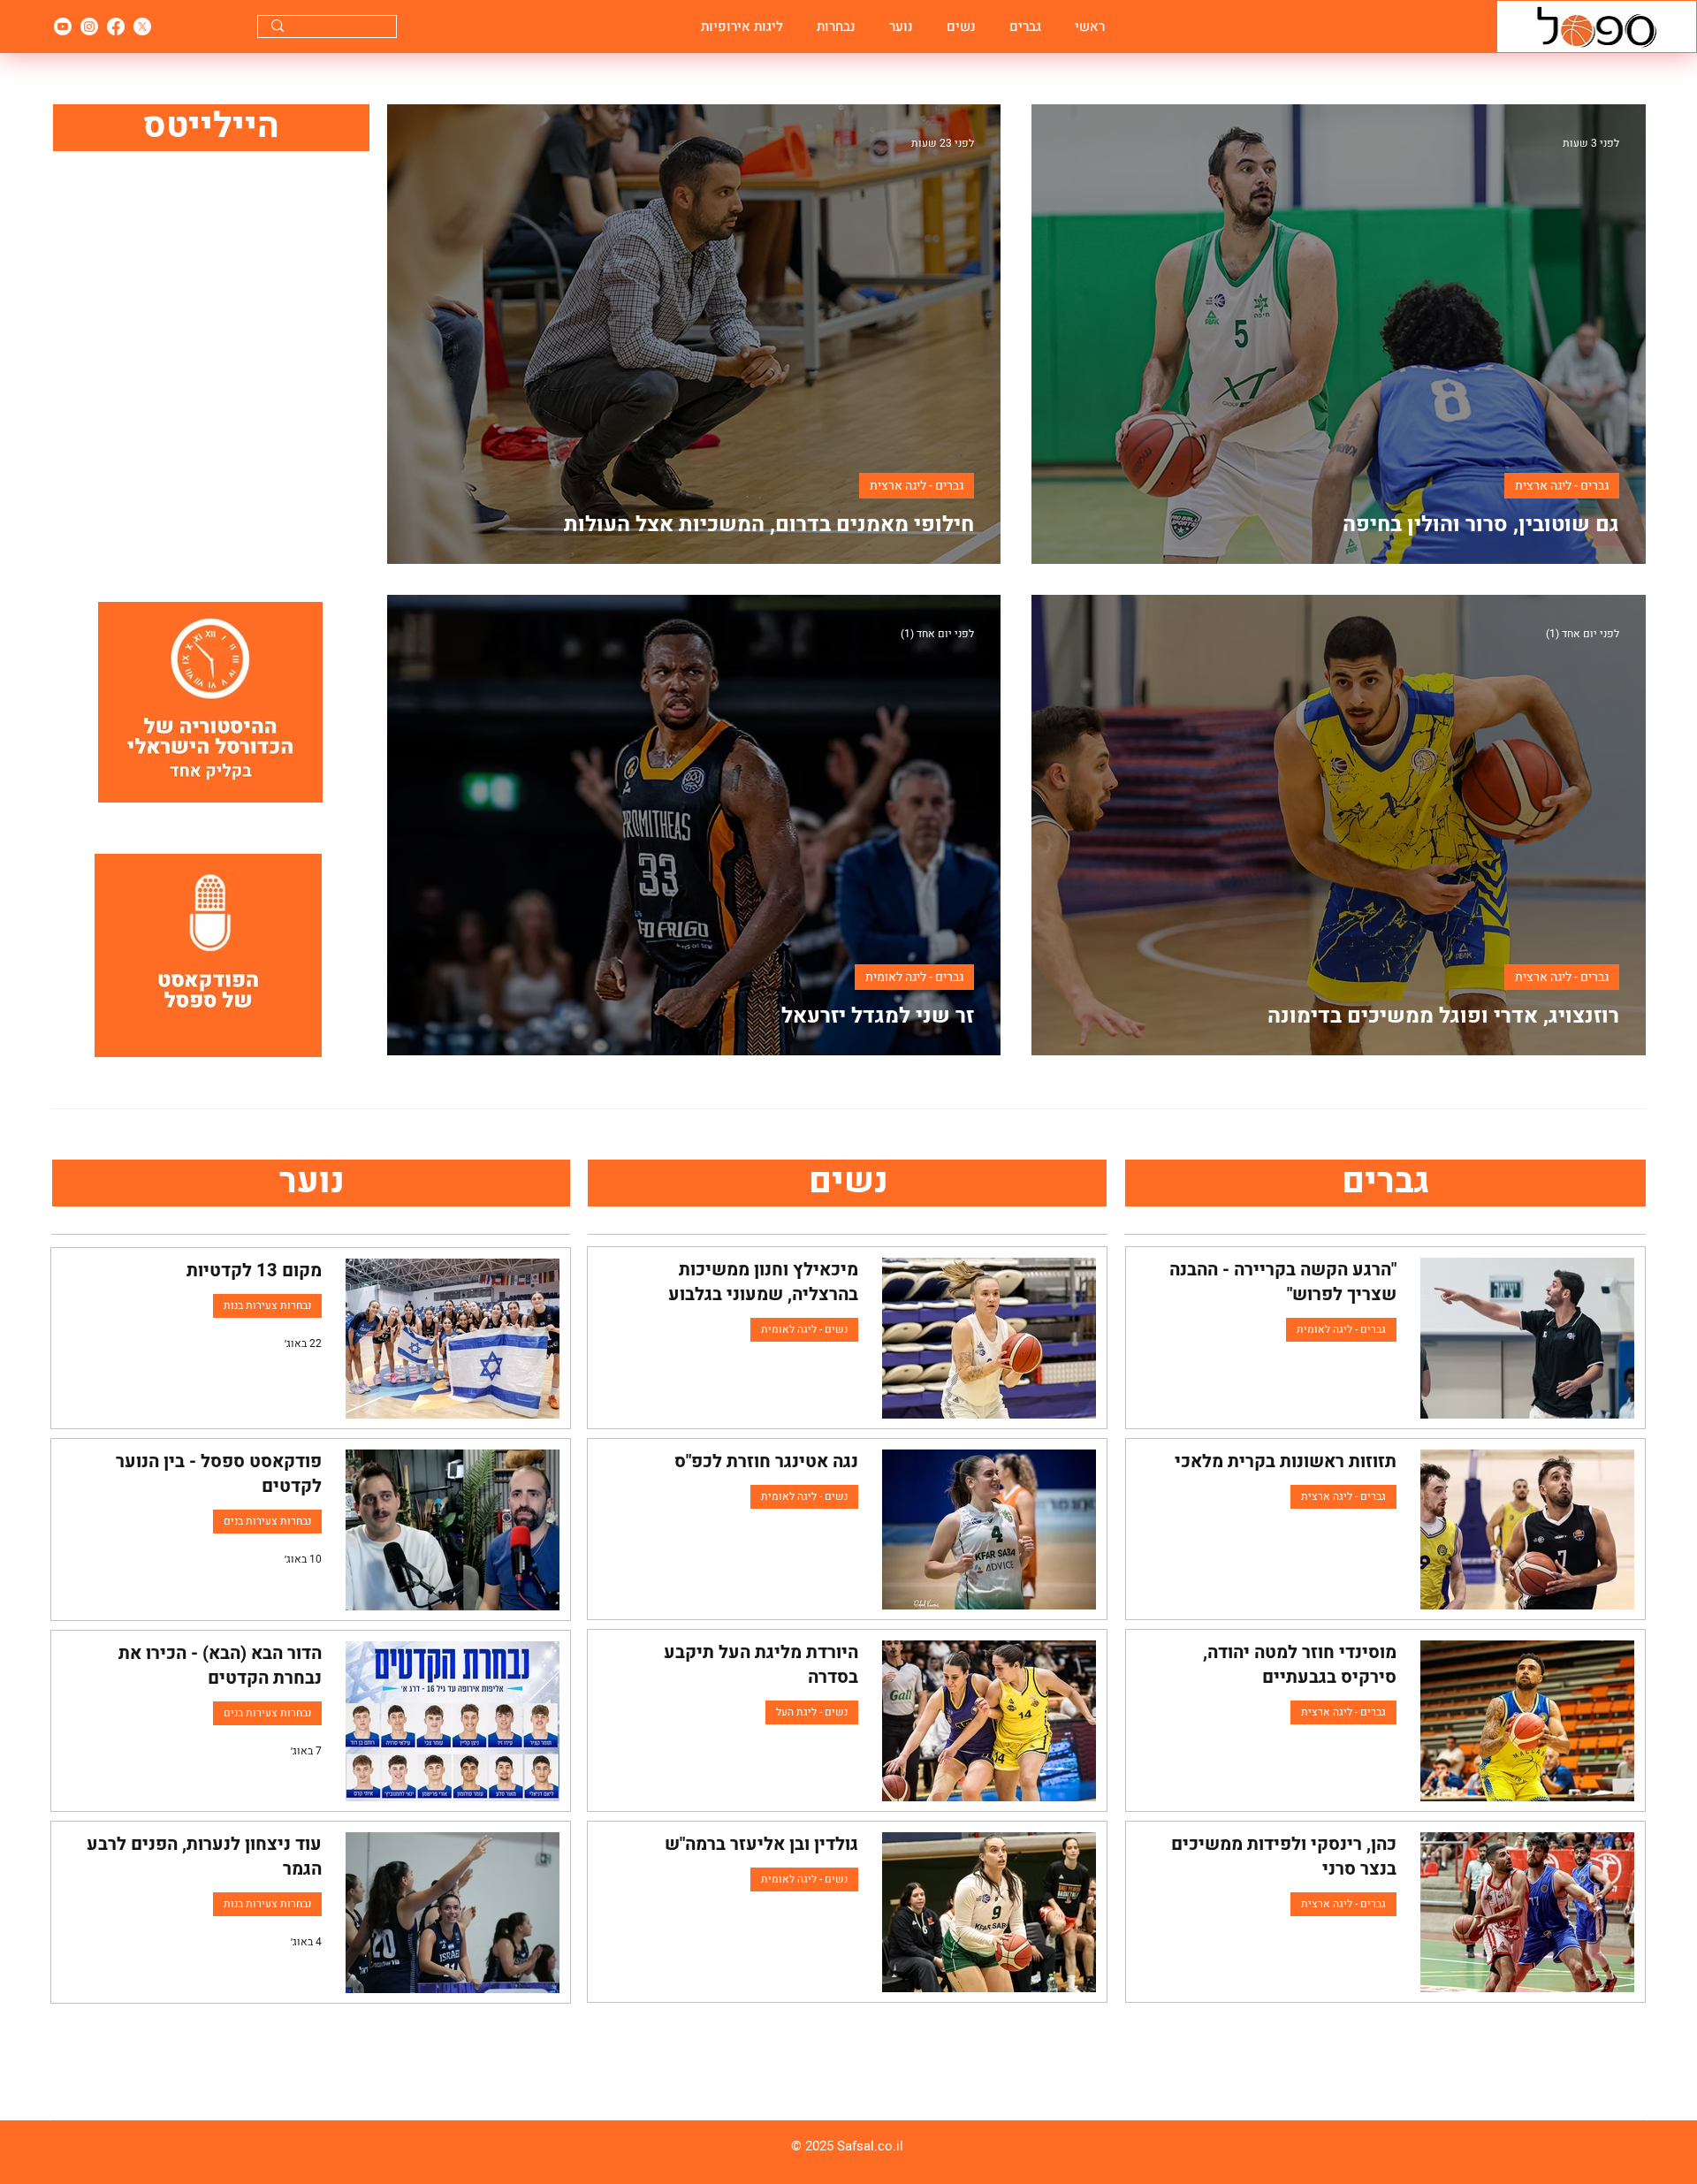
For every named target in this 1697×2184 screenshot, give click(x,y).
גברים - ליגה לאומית (914, 977)
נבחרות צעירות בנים (267, 1521)
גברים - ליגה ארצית (1562, 486)
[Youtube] (63, 27)
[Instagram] (89, 27)
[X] (142, 27)
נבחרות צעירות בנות (267, 1305)
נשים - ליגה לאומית (804, 1329)
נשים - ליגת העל (812, 1712)
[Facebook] (116, 27)
